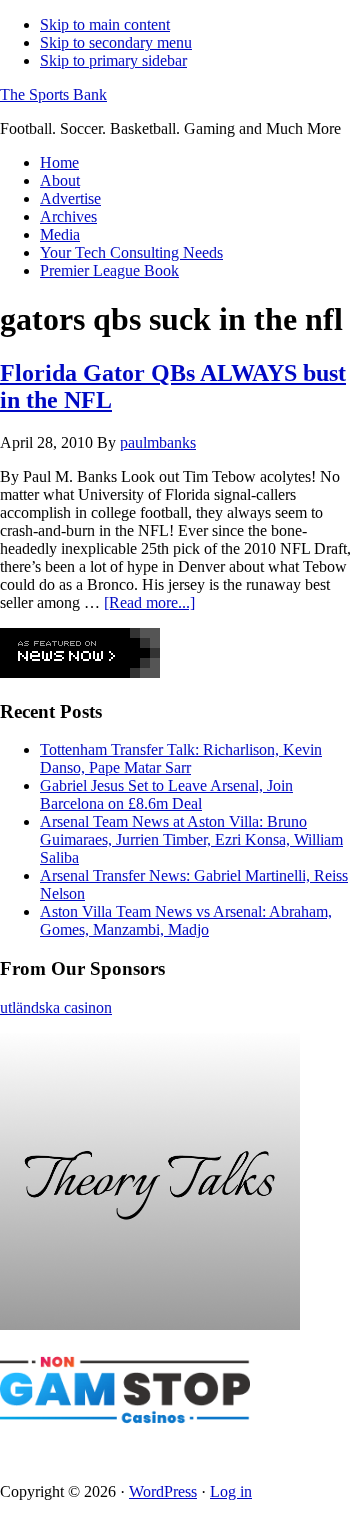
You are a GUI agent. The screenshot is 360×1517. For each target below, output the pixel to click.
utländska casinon (56, 1007)
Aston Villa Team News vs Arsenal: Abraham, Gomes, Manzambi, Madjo (186, 920)
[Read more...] (149, 602)
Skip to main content (105, 24)
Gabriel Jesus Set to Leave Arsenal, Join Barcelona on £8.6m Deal (166, 794)
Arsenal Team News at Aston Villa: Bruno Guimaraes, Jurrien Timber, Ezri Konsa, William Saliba (191, 839)
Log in (231, 1491)
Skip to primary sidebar (113, 60)
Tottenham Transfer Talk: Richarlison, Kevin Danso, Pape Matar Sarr (181, 758)
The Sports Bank (53, 94)
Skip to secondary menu (116, 42)
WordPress (163, 1491)
